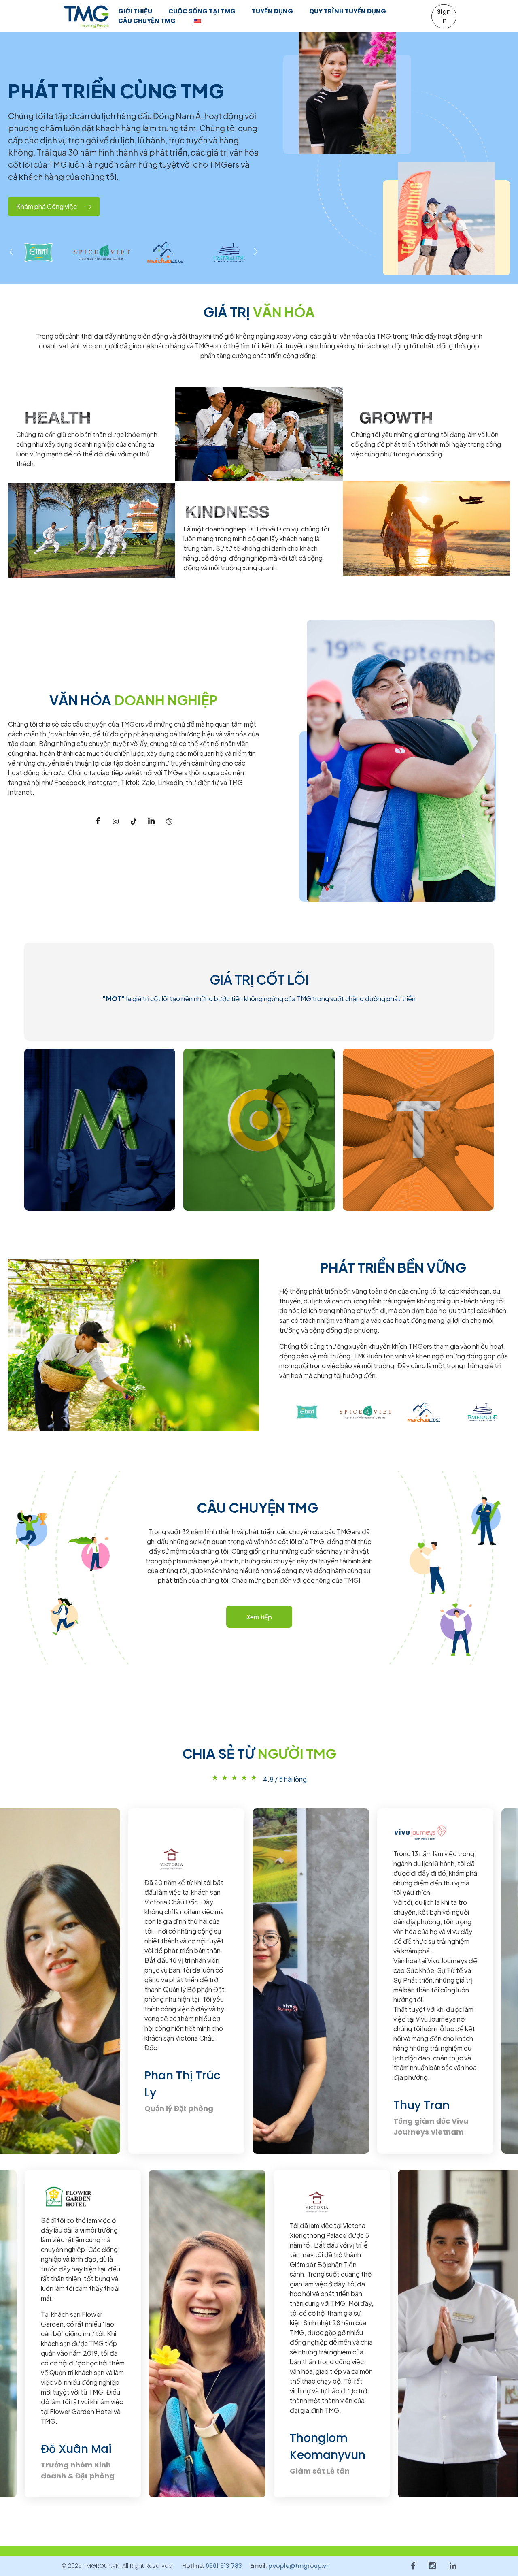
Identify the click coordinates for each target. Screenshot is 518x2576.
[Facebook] (98, 821)
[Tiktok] (134, 821)
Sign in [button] (444, 16)
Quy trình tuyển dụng (348, 11)
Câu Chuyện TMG (147, 21)
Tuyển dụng (272, 11)
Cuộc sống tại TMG (202, 11)
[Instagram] (116, 821)
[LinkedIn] (151, 821)
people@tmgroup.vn (299, 2566)
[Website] (169, 821)
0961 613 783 (224, 2566)
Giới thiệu (135, 11)
